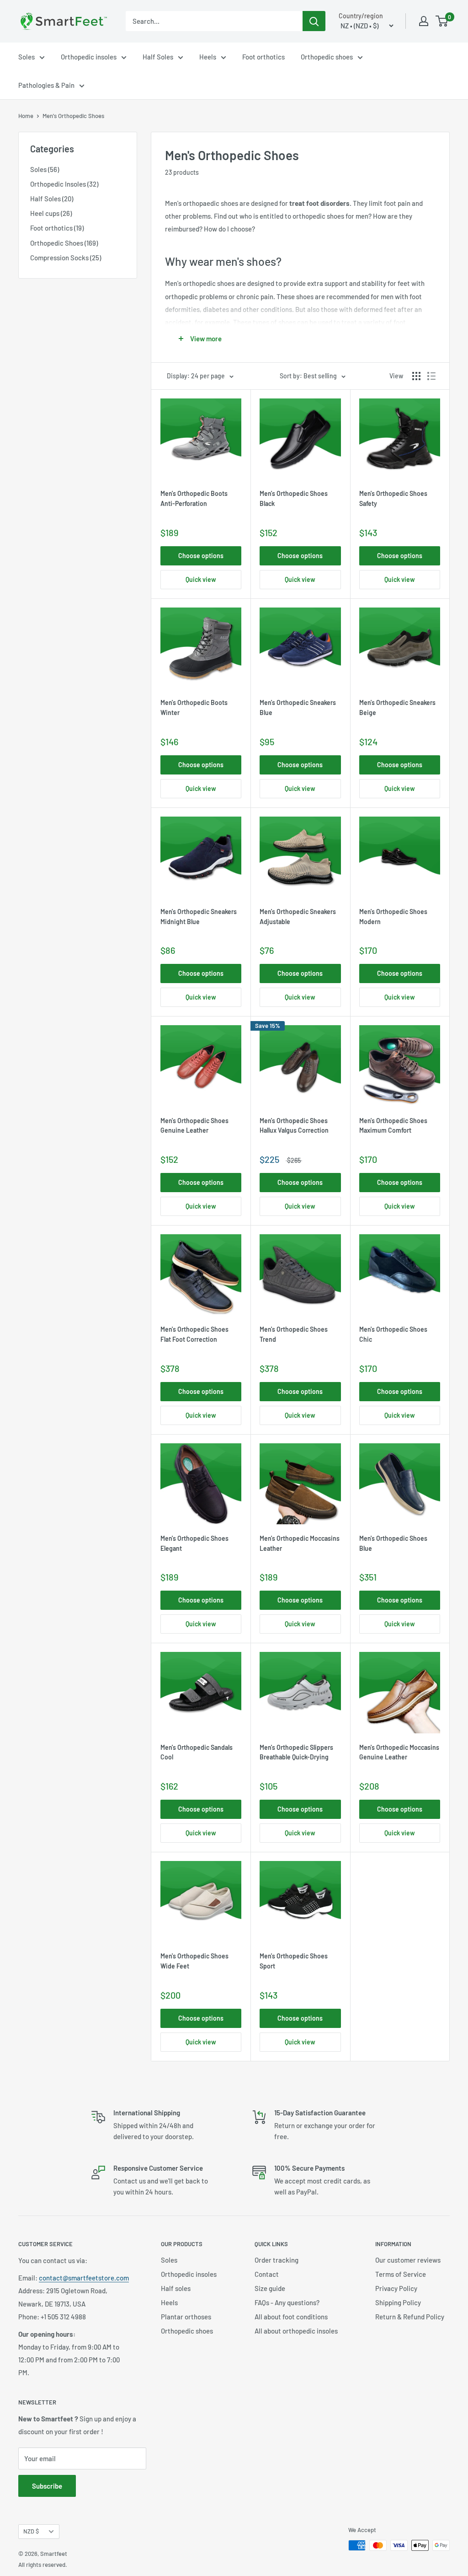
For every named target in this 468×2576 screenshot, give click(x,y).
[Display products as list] (431, 376)
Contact (267, 2274)
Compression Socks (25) (66, 258)
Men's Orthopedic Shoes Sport (294, 1961)
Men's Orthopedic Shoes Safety (393, 498)
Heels (208, 57)
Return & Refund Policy (410, 2317)
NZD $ (31, 2531)
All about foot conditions (291, 2317)
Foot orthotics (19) (57, 228)
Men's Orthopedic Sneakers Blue (298, 707)
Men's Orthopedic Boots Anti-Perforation (194, 498)
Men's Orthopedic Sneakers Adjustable (298, 917)
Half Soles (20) (52, 199)
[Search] (314, 21)
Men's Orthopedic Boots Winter (194, 707)
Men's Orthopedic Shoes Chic (393, 1334)
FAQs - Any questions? (287, 2302)
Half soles (176, 2288)
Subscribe (47, 2486)
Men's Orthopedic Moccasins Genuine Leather (399, 1752)
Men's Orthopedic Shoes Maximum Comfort (393, 1126)
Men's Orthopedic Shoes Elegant (194, 1543)
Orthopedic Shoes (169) (64, 243)
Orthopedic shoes (327, 57)
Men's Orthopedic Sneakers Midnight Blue (199, 917)
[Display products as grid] (416, 376)
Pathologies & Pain (46, 85)
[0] (442, 21)
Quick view (201, 579)
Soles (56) (45, 169)
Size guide (270, 2288)
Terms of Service (401, 2274)
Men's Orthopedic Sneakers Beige (397, 707)
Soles (27, 57)
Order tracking (277, 2260)
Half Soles (158, 57)
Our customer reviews (408, 2260)
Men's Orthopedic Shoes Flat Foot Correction (194, 1334)
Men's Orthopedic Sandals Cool (197, 1752)
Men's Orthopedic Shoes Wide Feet (194, 1961)
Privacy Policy (396, 2288)
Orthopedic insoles (89, 57)
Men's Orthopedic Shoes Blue (393, 1543)
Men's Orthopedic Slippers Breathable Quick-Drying (296, 1752)
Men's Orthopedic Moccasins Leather (300, 1543)
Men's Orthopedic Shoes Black (294, 498)
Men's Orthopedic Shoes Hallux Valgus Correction (294, 1126)
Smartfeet (54, 2554)
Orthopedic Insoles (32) (64, 184)
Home (26, 116)
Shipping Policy (398, 2302)
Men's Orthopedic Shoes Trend (294, 1334)
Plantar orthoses (186, 2317)
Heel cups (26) (51, 213)
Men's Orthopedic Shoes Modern (393, 917)
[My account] (424, 21)
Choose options (201, 556)
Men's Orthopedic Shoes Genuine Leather (194, 1126)
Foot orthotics (263, 57)
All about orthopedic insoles (296, 2331)
